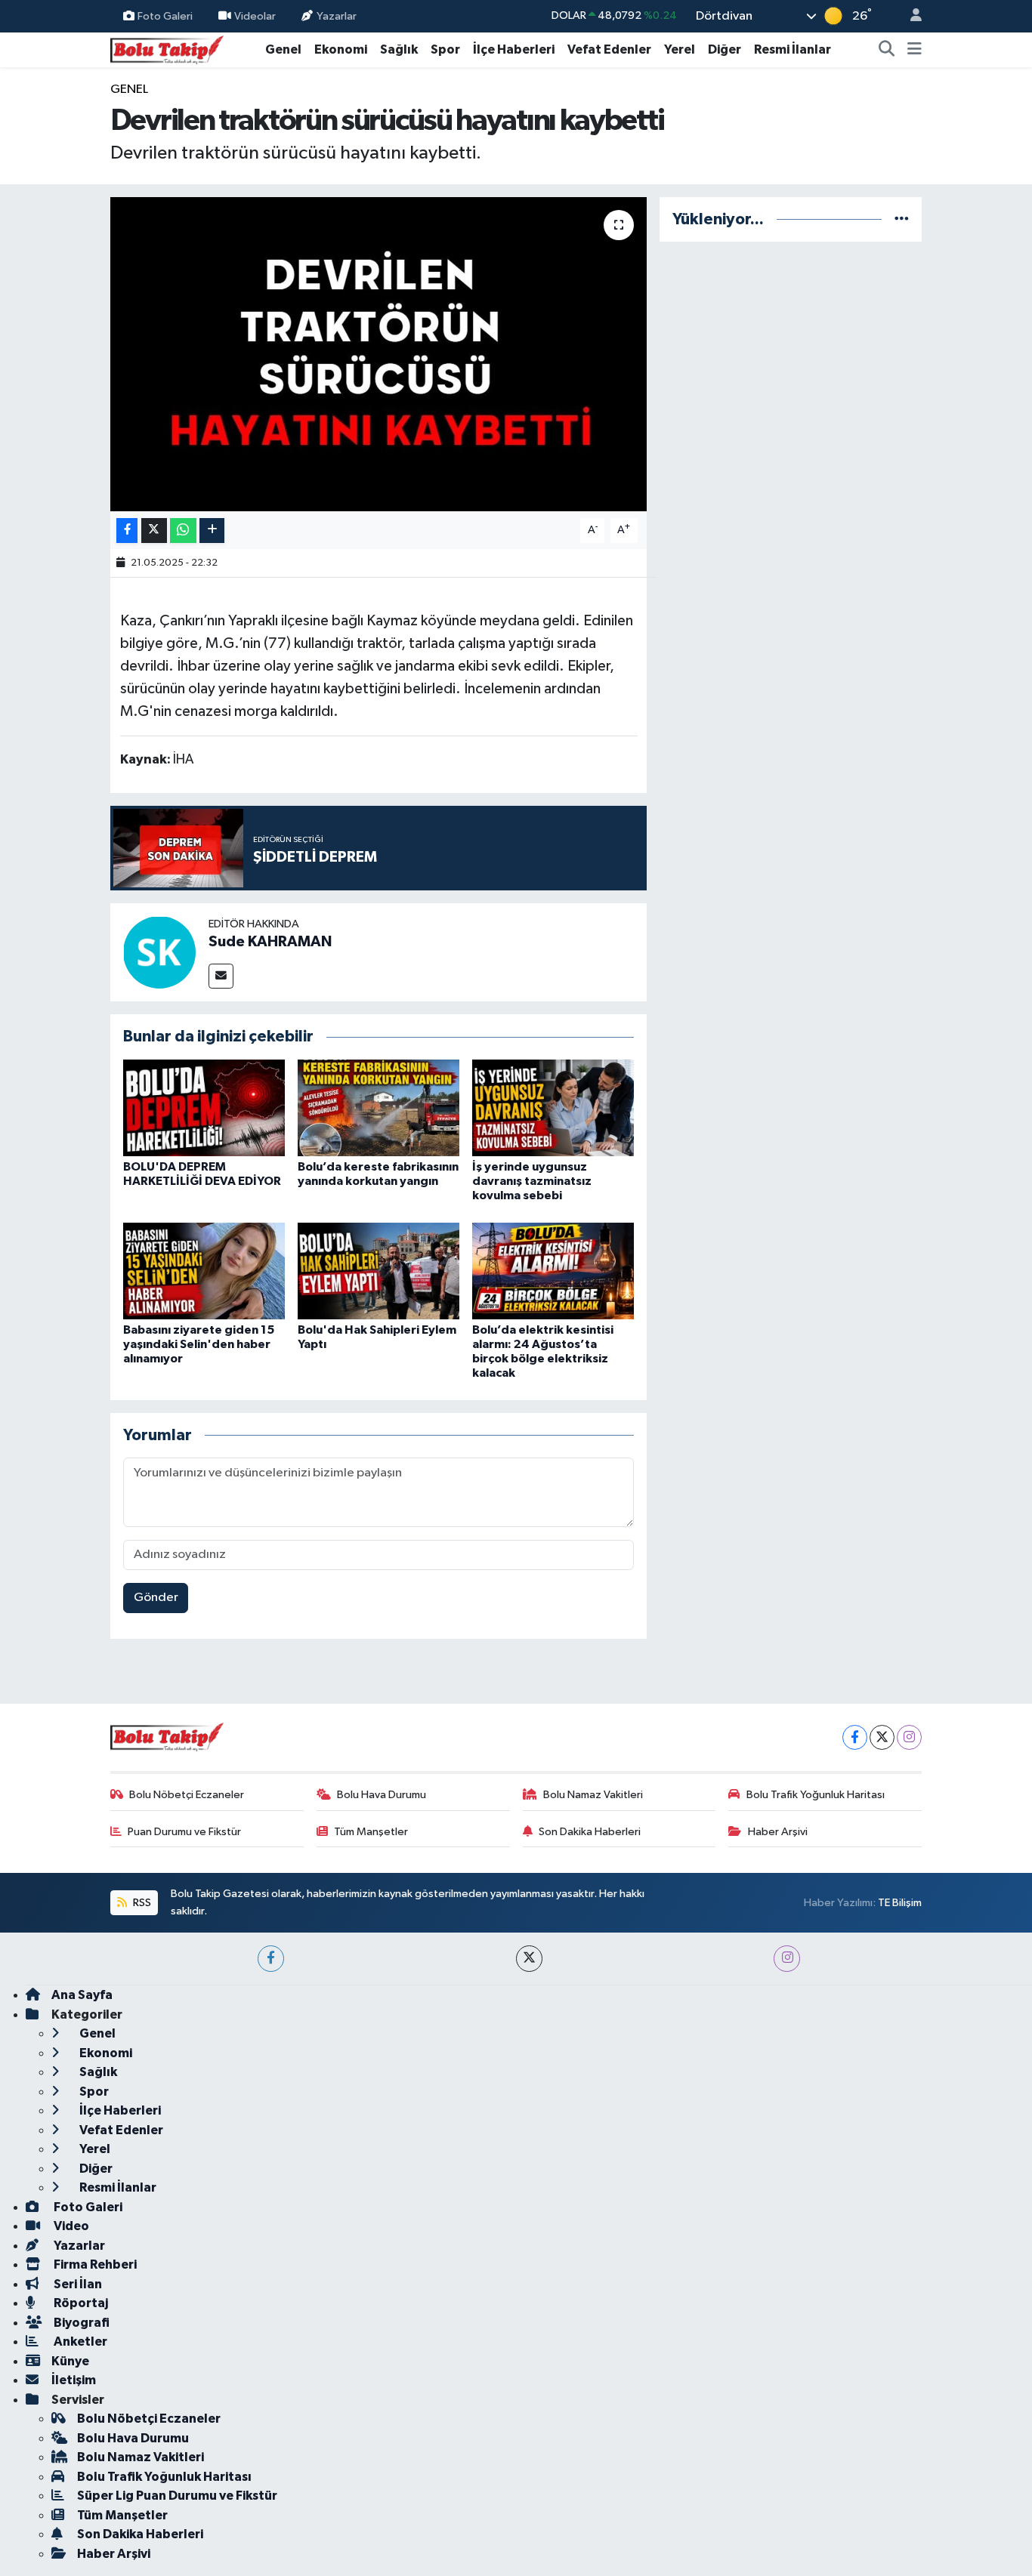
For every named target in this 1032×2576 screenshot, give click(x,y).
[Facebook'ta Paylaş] (127, 531)
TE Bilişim (900, 1903)
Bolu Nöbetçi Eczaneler (187, 1795)
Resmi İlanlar (793, 49)
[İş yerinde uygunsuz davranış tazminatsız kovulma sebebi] (553, 1108)
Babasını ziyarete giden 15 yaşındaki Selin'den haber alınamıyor (199, 1344)
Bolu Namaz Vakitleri (593, 1795)
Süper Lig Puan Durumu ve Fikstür (177, 2496)
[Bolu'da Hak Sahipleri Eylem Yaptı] (379, 1271)
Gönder (156, 1598)
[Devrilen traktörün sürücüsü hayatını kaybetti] (379, 354)
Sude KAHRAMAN (270, 942)
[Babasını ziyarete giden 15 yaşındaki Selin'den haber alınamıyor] (204, 1271)
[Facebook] (855, 1737)
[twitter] (529, 1959)
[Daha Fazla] (212, 531)
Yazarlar (337, 15)
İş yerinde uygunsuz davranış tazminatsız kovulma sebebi (532, 1181)
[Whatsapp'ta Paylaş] (183, 531)
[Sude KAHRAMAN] (159, 952)
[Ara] (887, 50)
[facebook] (271, 1959)
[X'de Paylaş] (154, 531)
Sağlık (399, 49)
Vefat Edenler (609, 49)
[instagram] (787, 1959)
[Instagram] (909, 1737)
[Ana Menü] (915, 50)
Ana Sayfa (82, 1995)
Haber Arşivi (778, 1832)
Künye (70, 2361)
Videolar (255, 15)
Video (70, 2226)
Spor (445, 49)
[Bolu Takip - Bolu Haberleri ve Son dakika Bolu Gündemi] (167, 49)
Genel (283, 49)
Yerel (680, 49)
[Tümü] (902, 219)
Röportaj (80, 2303)
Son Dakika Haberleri (590, 1832)
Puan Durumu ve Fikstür (184, 1832)
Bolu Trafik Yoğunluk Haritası (816, 1795)
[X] (882, 1737)
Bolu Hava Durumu (382, 1795)
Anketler (79, 2342)
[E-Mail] (221, 976)
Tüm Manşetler (371, 1832)
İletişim (74, 2380)
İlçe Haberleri (514, 49)
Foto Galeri (165, 15)
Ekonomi (341, 49)
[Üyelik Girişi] (910, 16)
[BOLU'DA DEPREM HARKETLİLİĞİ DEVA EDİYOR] (204, 1108)
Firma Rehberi (94, 2264)
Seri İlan (77, 2284)
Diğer (725, 49)
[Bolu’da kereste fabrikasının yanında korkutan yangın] (379, 1108)
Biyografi (80, 2323)
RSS (141, 1903)
